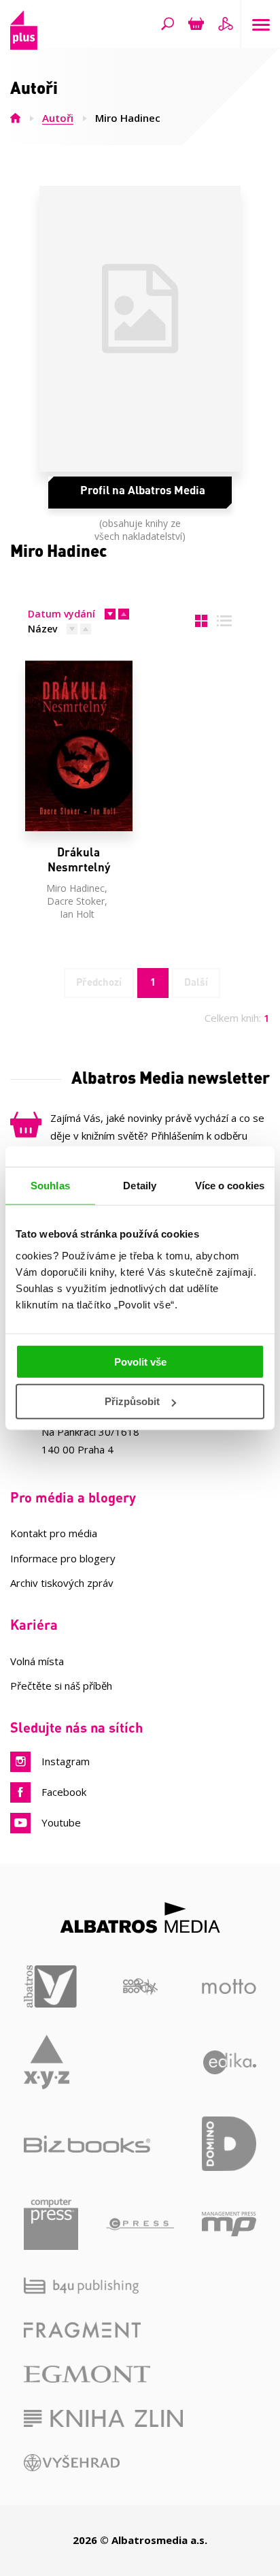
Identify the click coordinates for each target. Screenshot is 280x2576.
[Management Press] (229, 2224)
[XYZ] (47, 2062)
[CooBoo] (140, 1987)
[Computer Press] (51, 2224)
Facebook (64, 1792)
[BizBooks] (87, 2144)
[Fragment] (82, 2330)
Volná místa (37, 1661)
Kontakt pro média (54, 1533)
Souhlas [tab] (50, 1186)
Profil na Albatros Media (143, 489)
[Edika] (230, 2062)
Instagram (66, 1761)
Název (42, 629)
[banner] (24, 45)
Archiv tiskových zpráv (62, 1583)
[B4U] (81, 2286)
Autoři (58, 118)
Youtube (61, 1822)
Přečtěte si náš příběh (61, 1686)
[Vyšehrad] (72, 2463)
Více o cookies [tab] (230, 1186)
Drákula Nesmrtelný (79, 859)
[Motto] (229, 1987)
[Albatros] (51, 1987)
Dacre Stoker (76, 901)
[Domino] (229, 2144)
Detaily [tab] (140, 1186)
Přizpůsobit (132, 1401)
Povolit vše (140, 1361)
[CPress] (140, 2224)
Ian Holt (77, 914)
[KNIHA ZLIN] (103, 2418)
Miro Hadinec (75, 888)
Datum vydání (62, 614)
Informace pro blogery (63, 1558)
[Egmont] (87, 2374)
